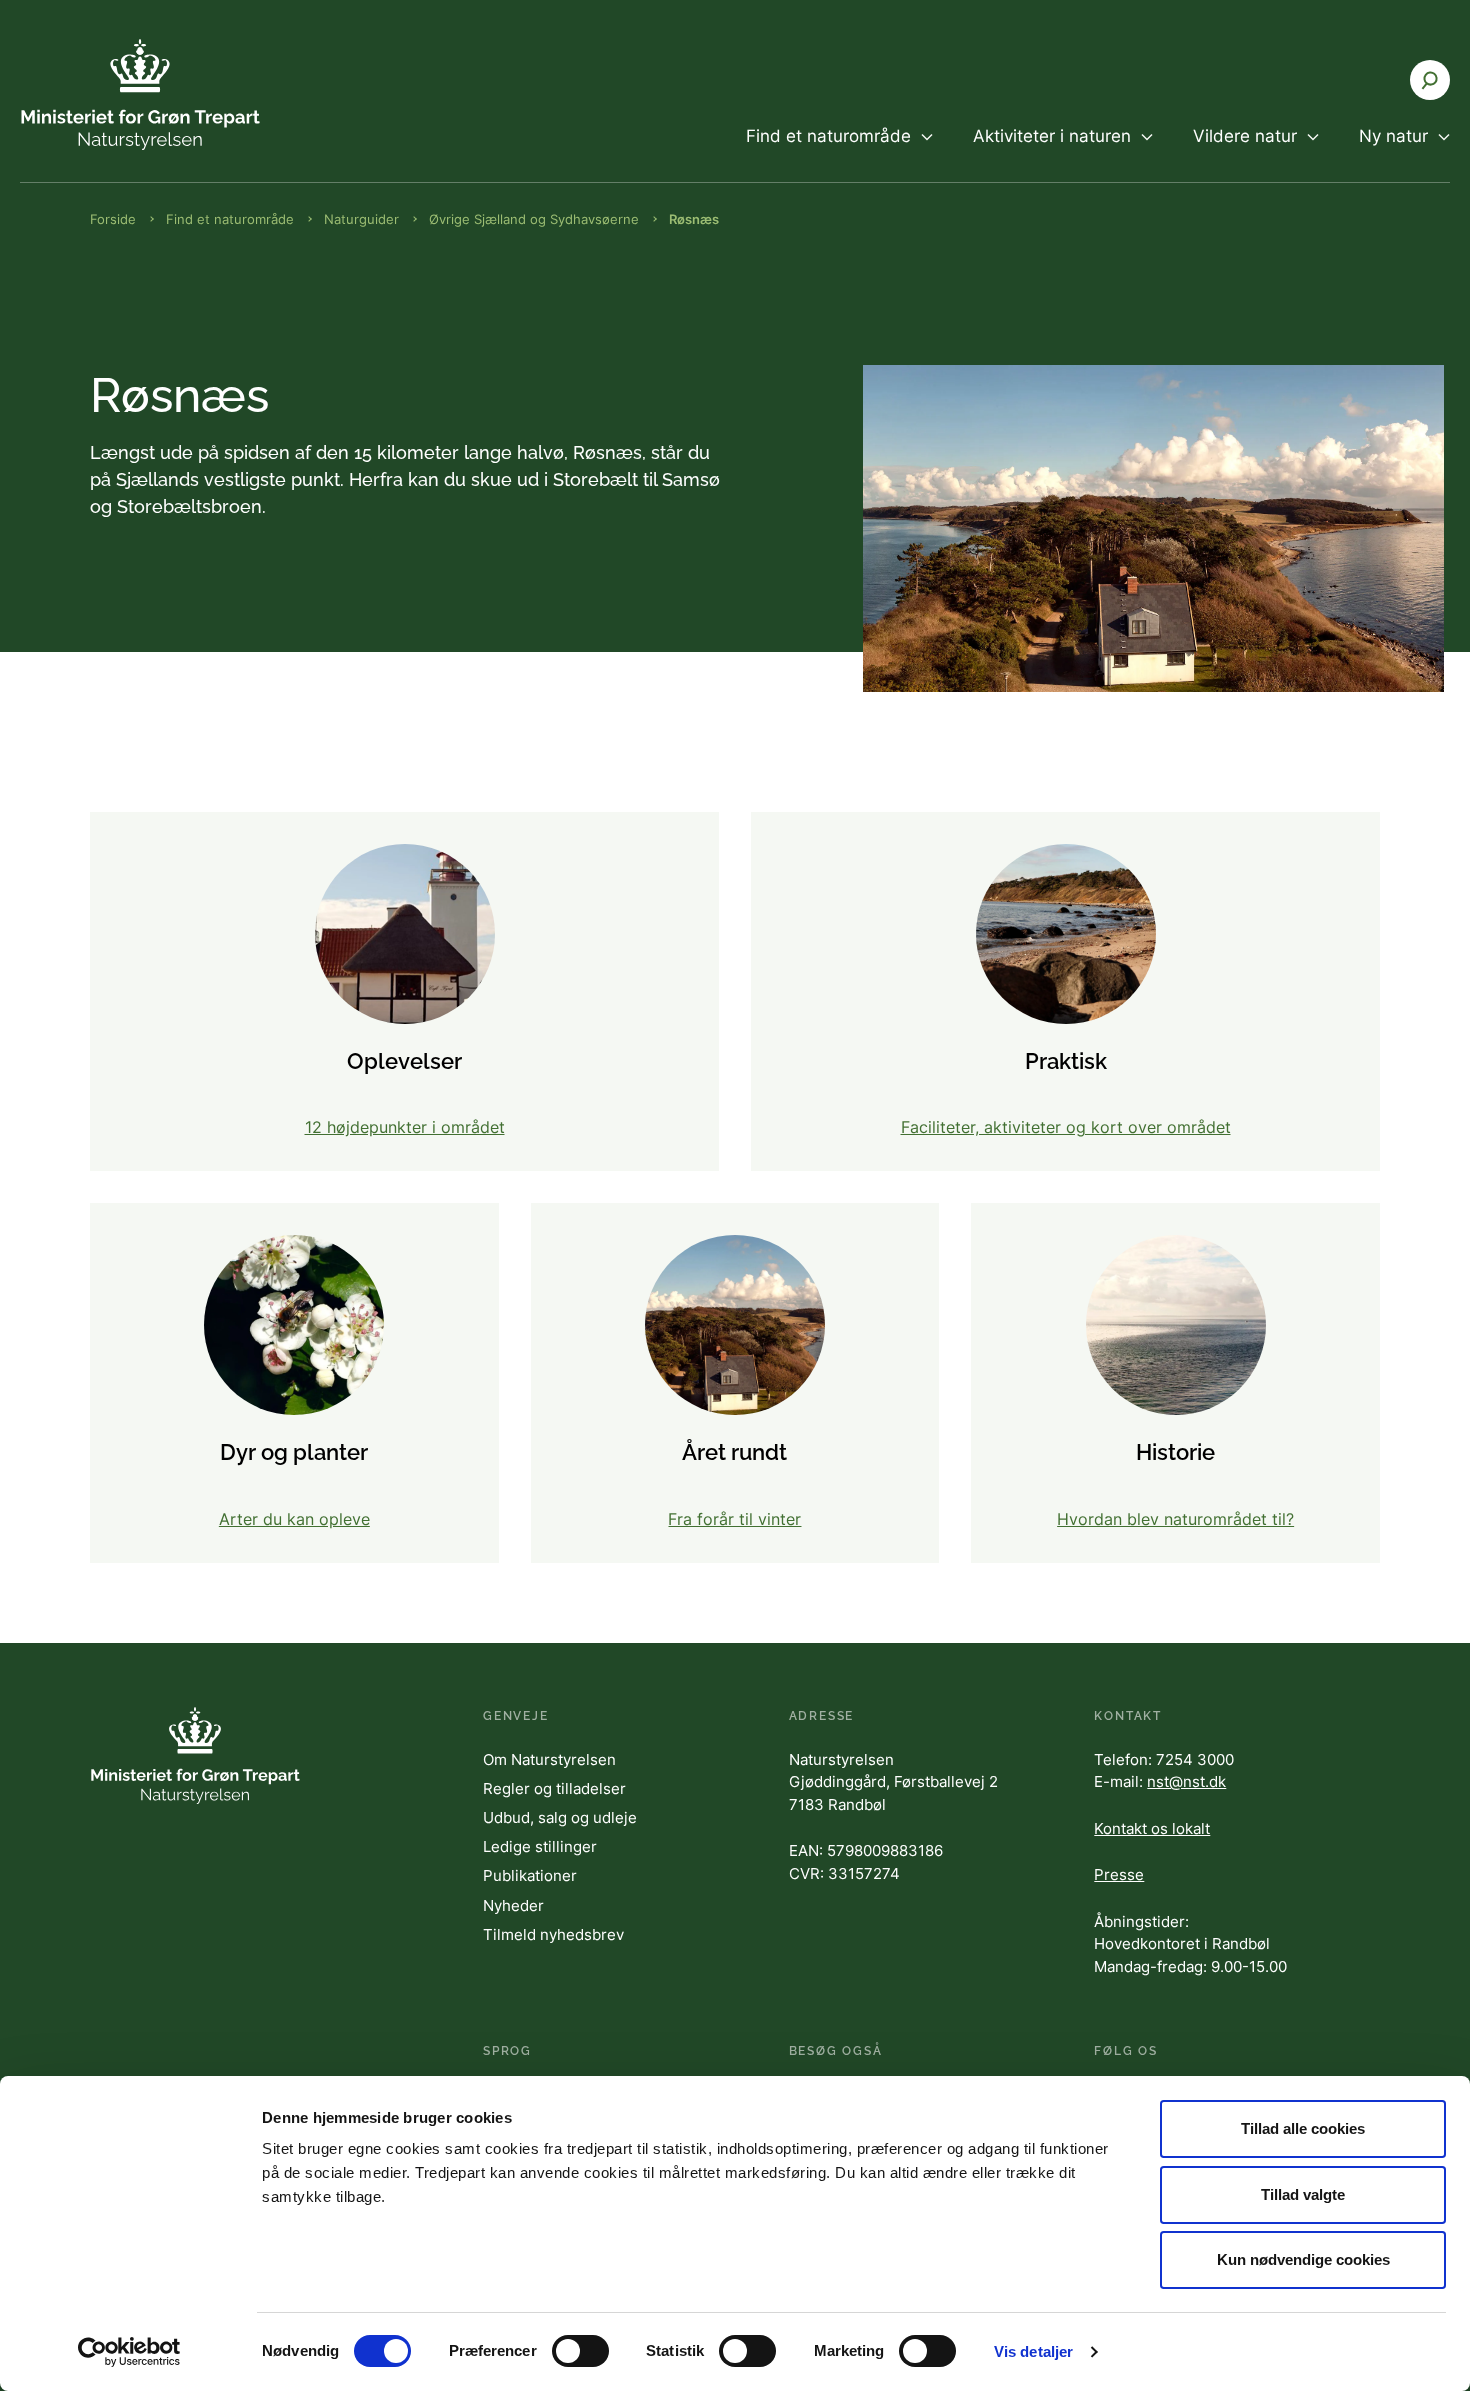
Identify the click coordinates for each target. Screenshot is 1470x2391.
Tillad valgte (1303, 2194)
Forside (113, 219)
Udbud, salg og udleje (560, 1817)
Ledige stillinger (540, 1846)
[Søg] (1430, 80)
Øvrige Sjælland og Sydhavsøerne (534, 219)
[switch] (580, 2351)
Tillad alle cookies (1303, 2128)
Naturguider (361, 219)
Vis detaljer (1033, 2351)
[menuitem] (839, 153)
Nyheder (513, 1905)
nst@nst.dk (1186, 1781)
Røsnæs (694, 219)
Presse (1119, 1874)
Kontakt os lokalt (1152, 1828)
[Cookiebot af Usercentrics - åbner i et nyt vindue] (129, 2352)
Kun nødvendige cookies (1303, 2259)
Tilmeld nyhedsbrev (553, 1934)
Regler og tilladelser (554, 1788)
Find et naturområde (230, 219)
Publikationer (530, 1875)
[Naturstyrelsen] (140, 94)
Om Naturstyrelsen (549, 1759)
